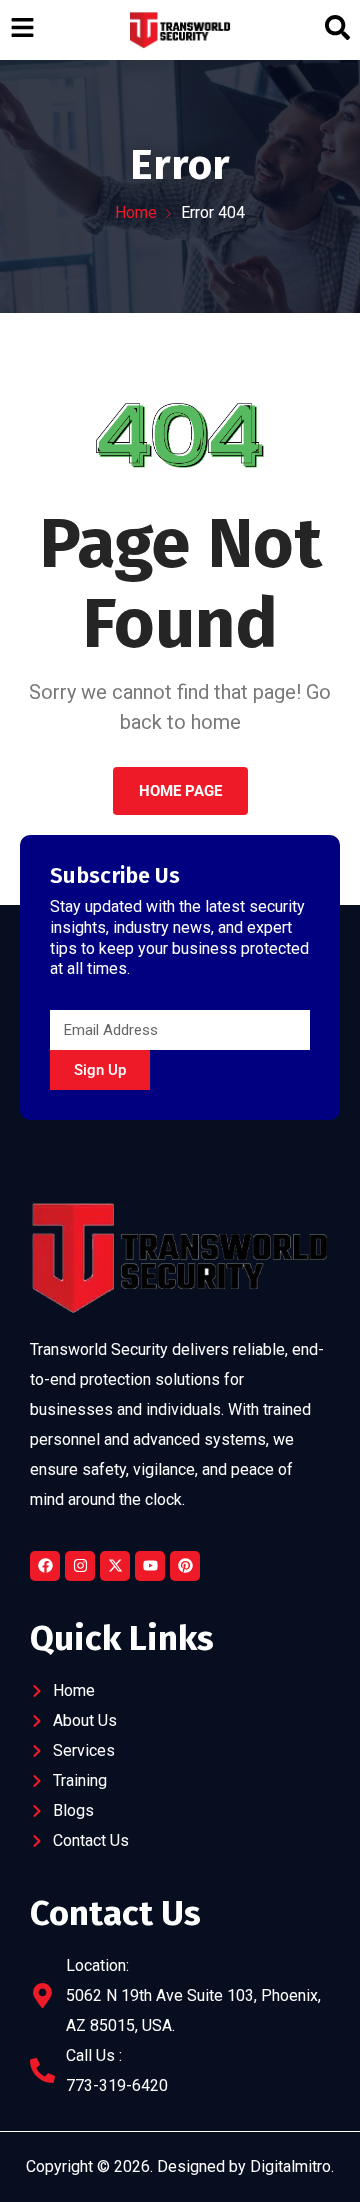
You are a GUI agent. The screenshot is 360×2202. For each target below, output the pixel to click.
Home (136, 212)
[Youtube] (150, 1566)
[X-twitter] (115, 1566)
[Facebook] (45, 1566)
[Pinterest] (185, 1566)
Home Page (180, 791)
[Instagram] (80, 1566)
